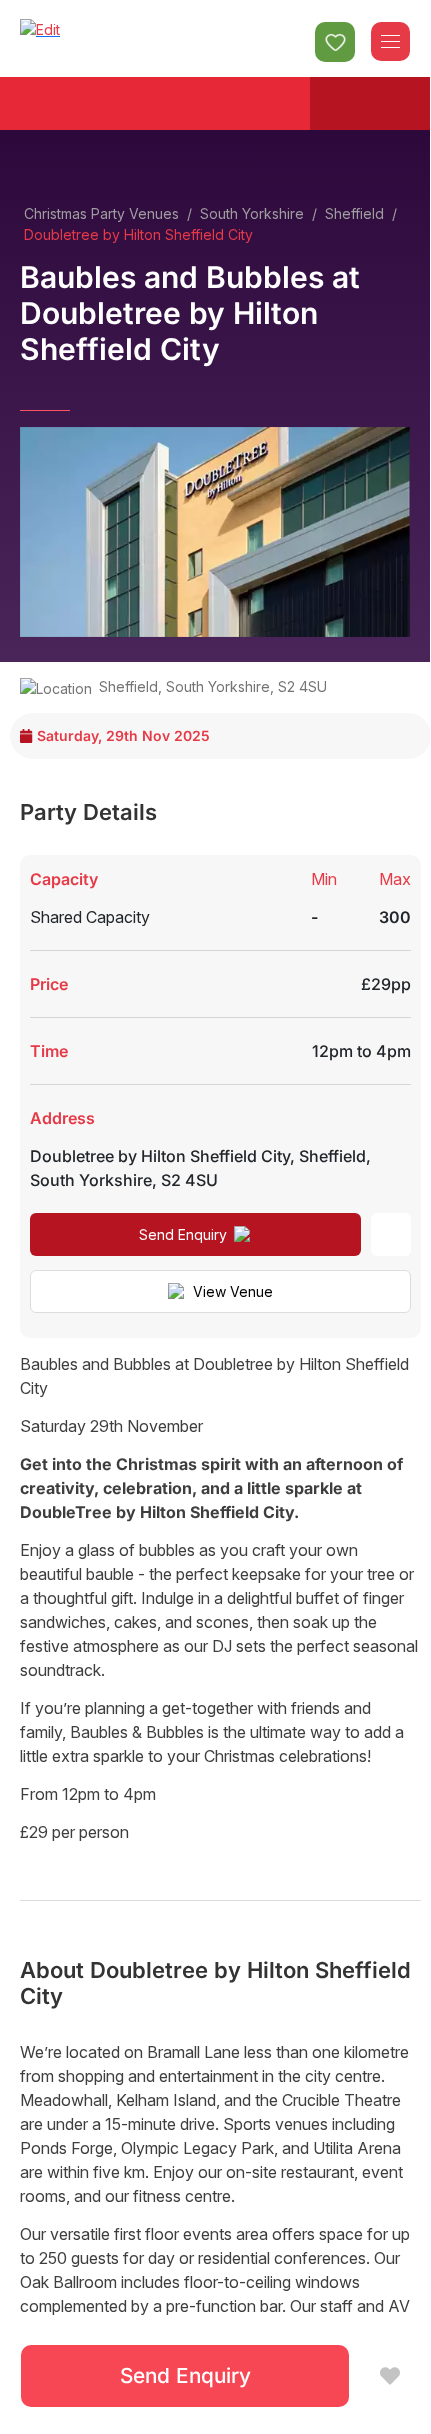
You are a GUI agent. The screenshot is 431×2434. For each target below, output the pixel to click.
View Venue (233, 1291)
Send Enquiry (183, 1234)
